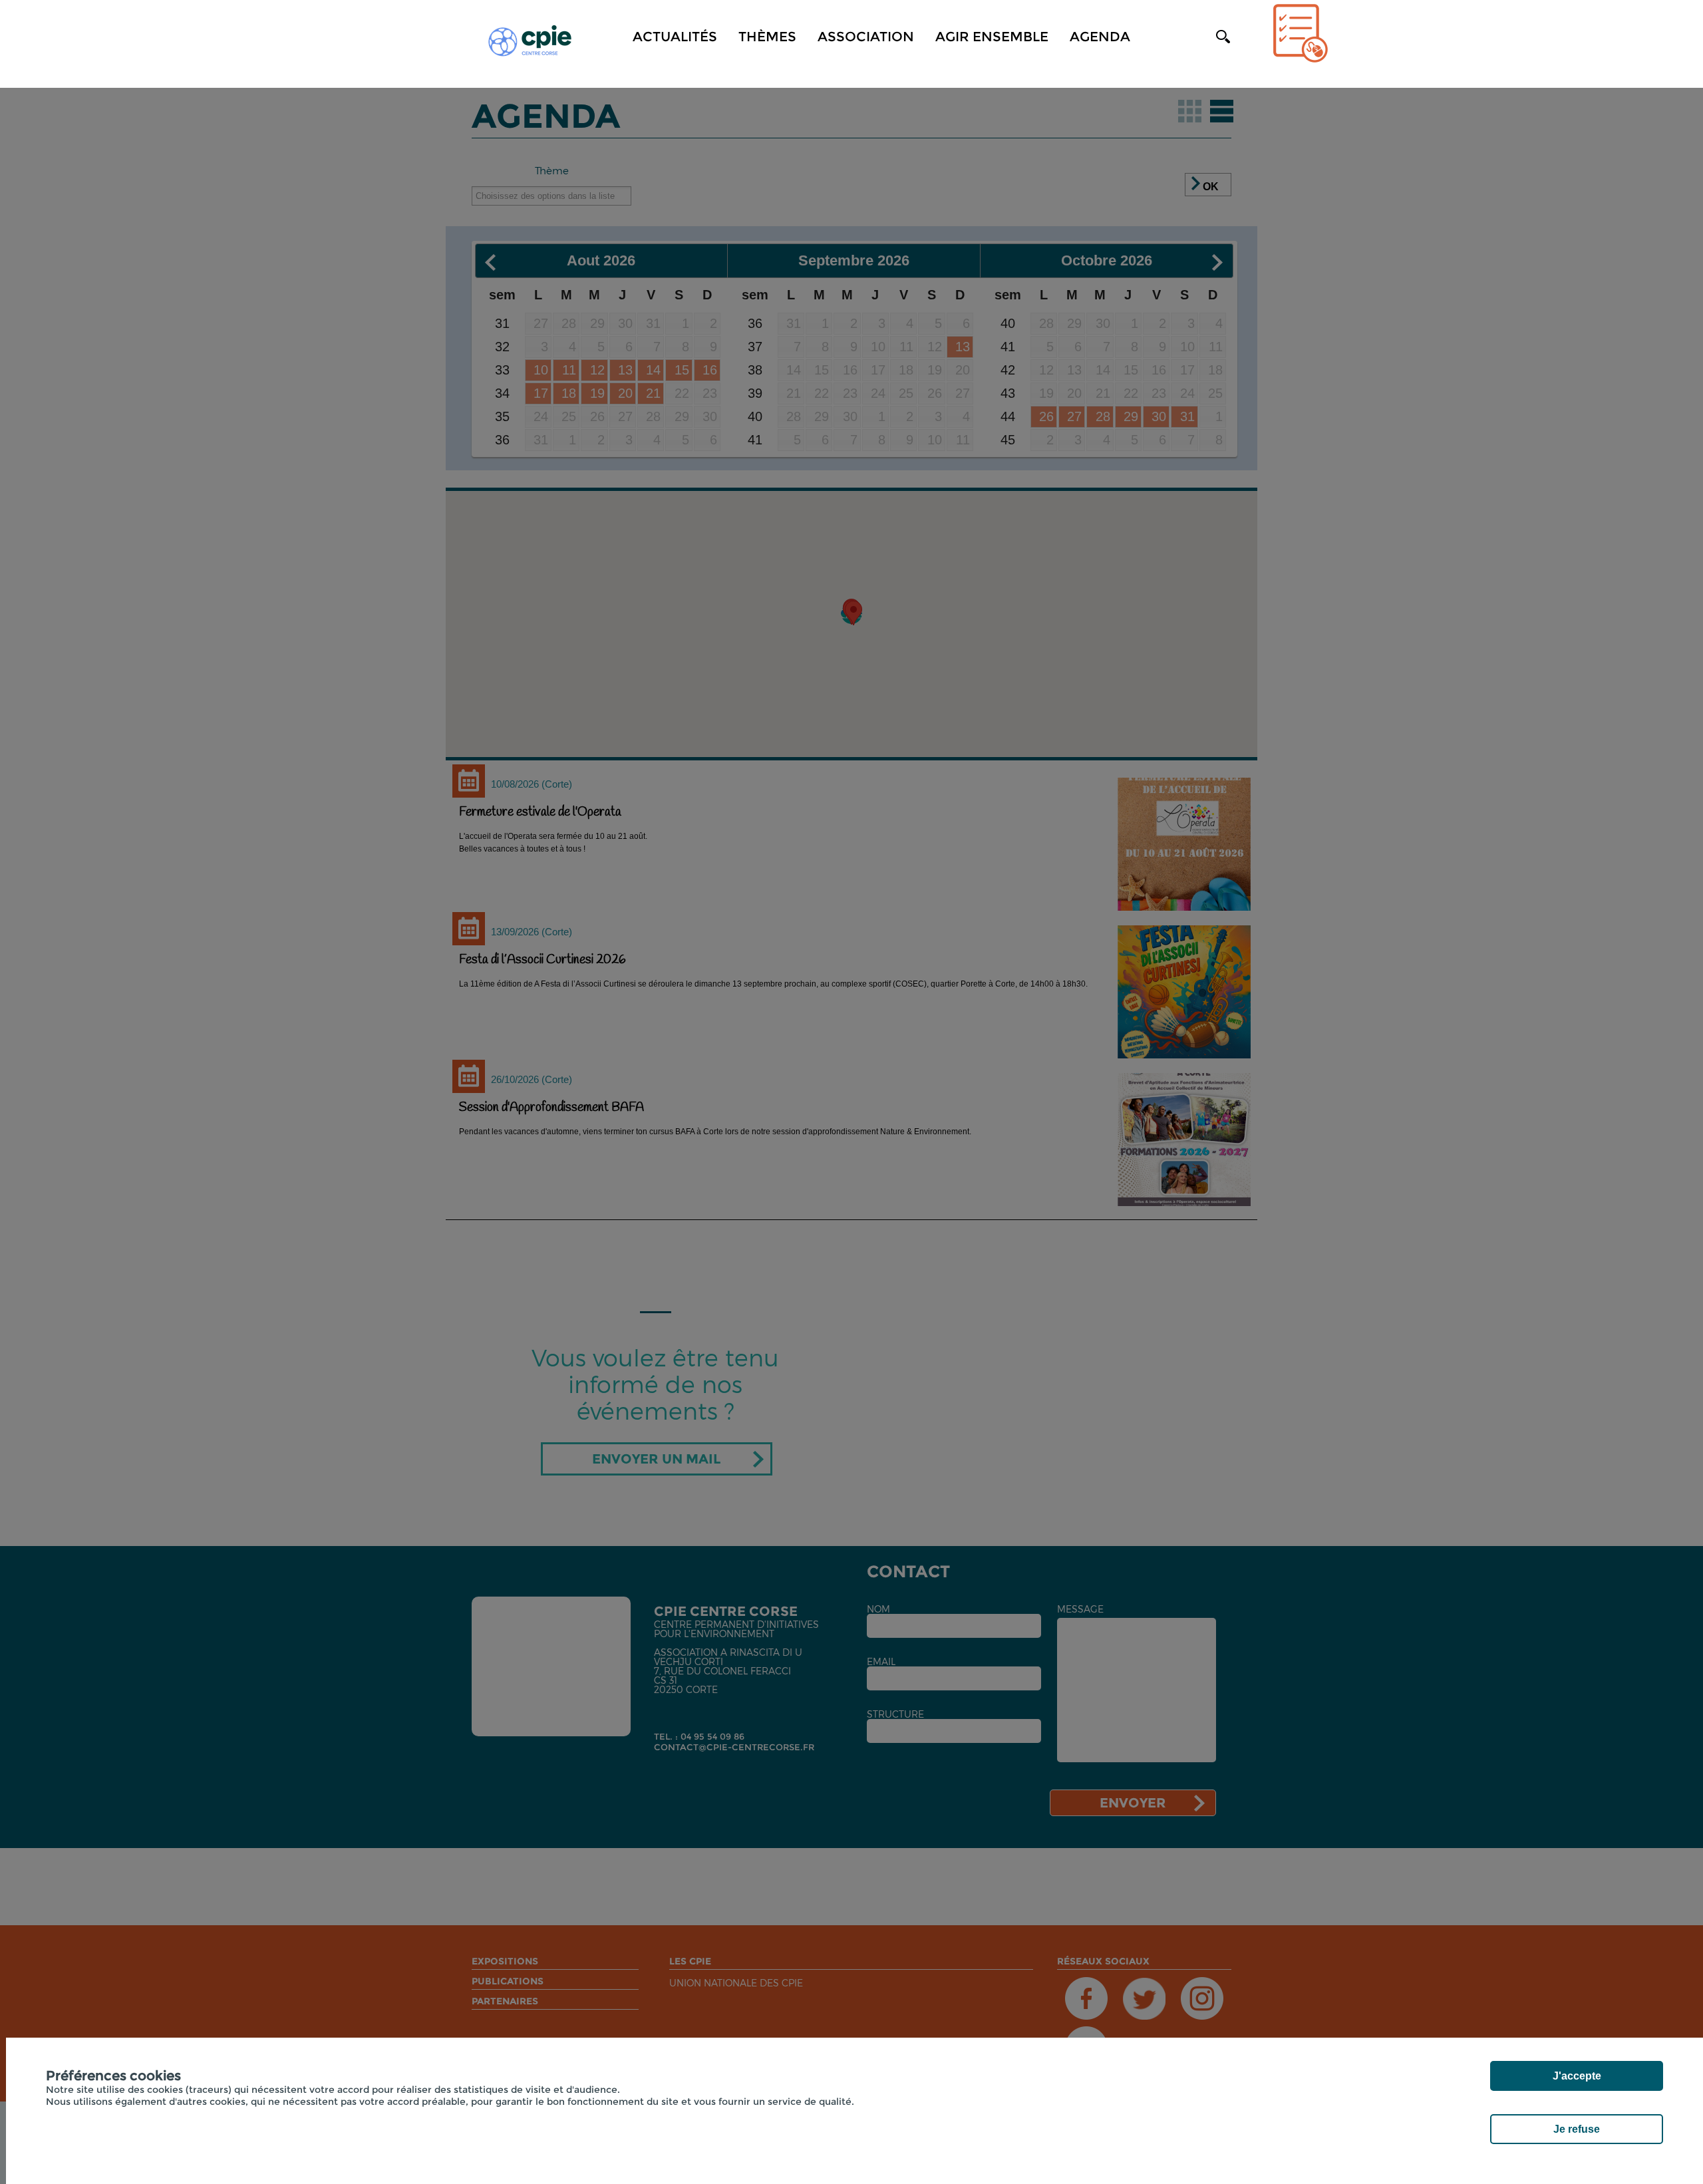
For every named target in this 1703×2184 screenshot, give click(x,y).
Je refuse (1577, 2129)
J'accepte (1577, 2076)
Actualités (675, 37)
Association (866, 37)
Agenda (1100, 37)
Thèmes (767, 37)
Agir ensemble (992, 37)
